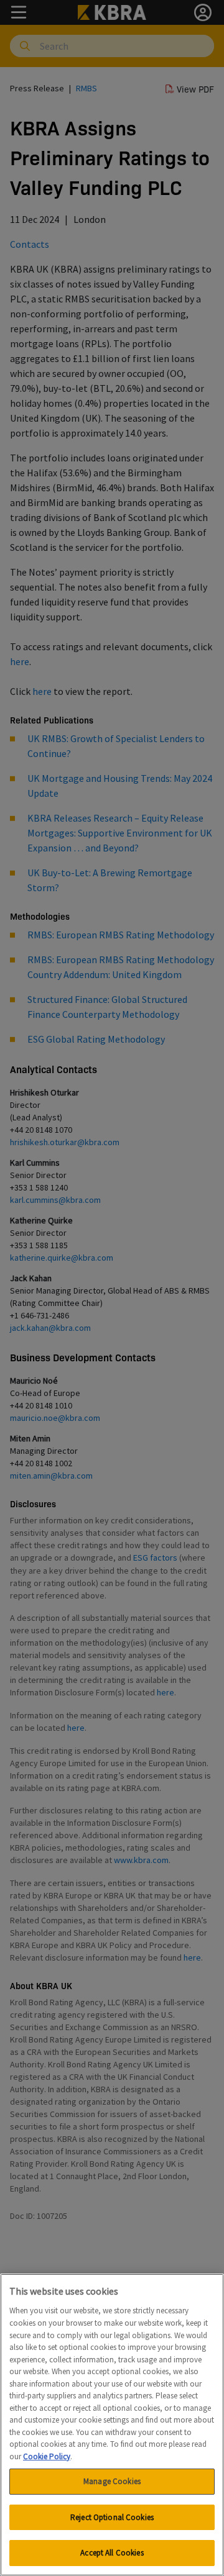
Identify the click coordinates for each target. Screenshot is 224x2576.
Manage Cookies (112, 2481)
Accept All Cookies (112, 2553)
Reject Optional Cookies (112, 2517)
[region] (112, 2425)
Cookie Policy (47, 2456)
